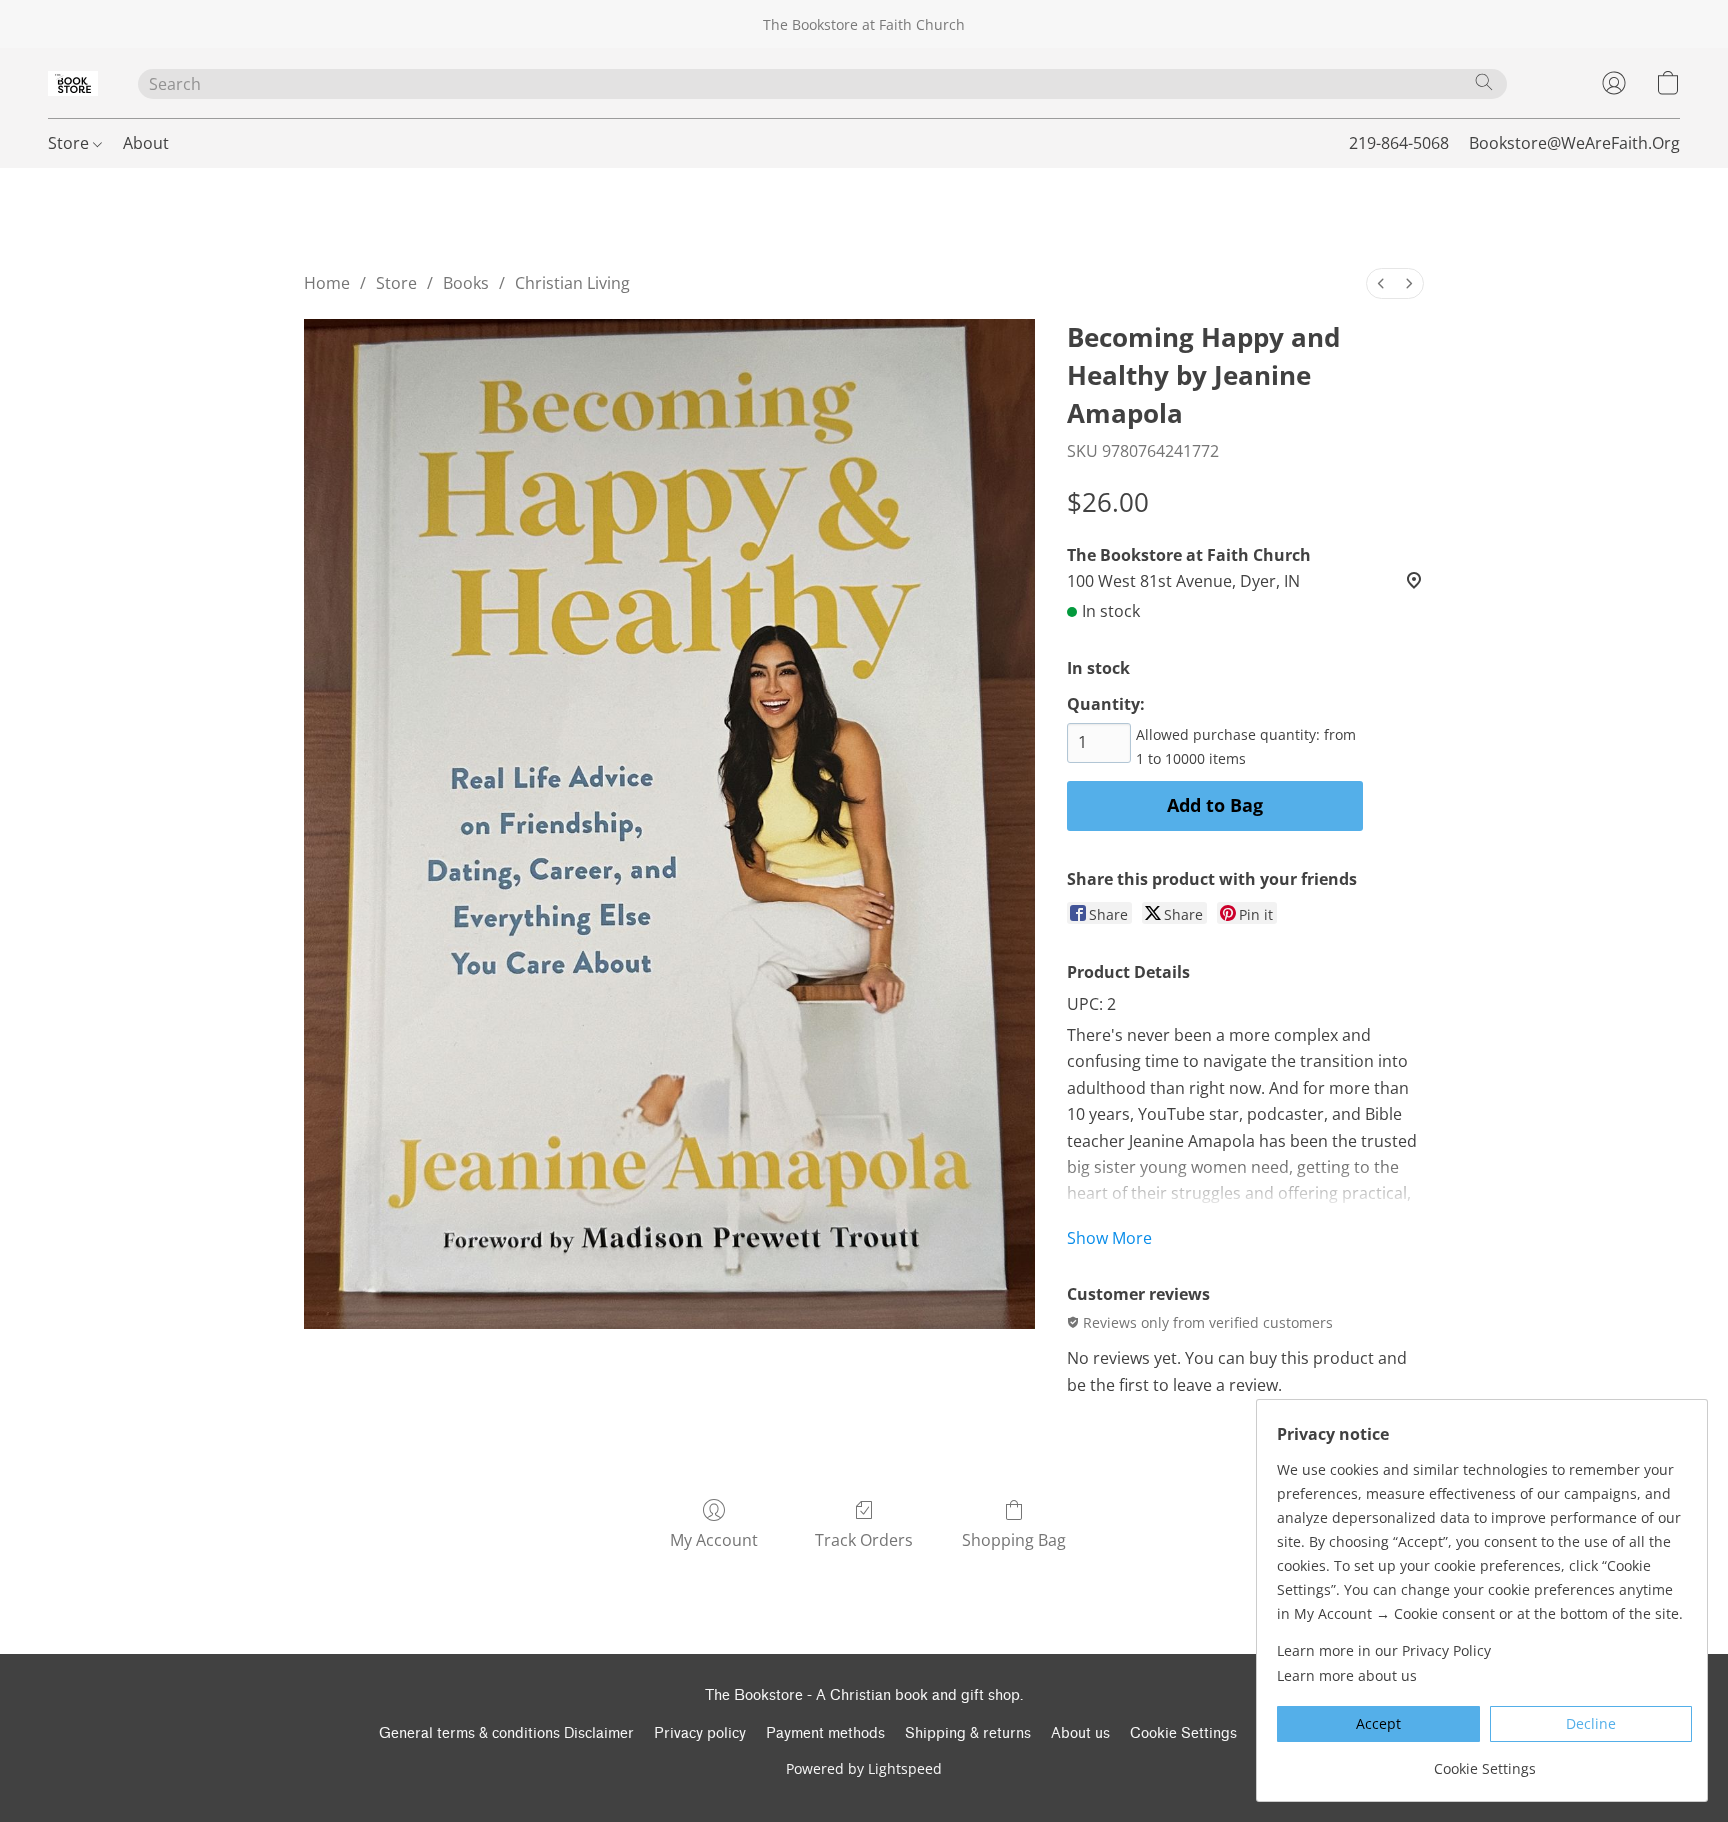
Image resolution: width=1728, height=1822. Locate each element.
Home (327, 283)
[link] (1484, 1761)
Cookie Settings (1183, 1733)
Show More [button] (1109, 1238)
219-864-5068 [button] (1399, 143)
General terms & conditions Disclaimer (506, 1733)
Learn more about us (1347, 1675)
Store (70, 143)
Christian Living (572, 283)
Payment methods (825, 1733)
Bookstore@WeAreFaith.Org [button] (1574, 143)
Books (466, 283)
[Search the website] (1484, 82)
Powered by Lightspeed (864, 1768)
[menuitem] (1381, 283)
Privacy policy (700, 1733)
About (146, 143)
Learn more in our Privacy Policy (1384, 1650)
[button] (73, 83)
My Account (714, 1540)
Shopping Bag (1014, 1540)
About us (1080, 1733)
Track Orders (864, 1540)
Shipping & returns (968, 1733)
